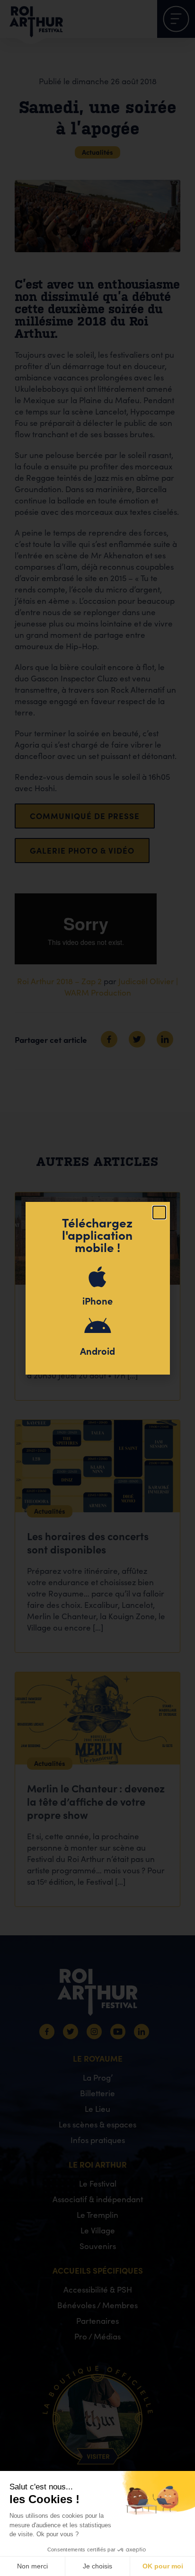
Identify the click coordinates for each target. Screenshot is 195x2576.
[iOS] (97, 1277)
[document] (97, 1288)
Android (97, 1351)
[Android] (97, 1327)
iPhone (97, 1301)
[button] (159, 1213)
